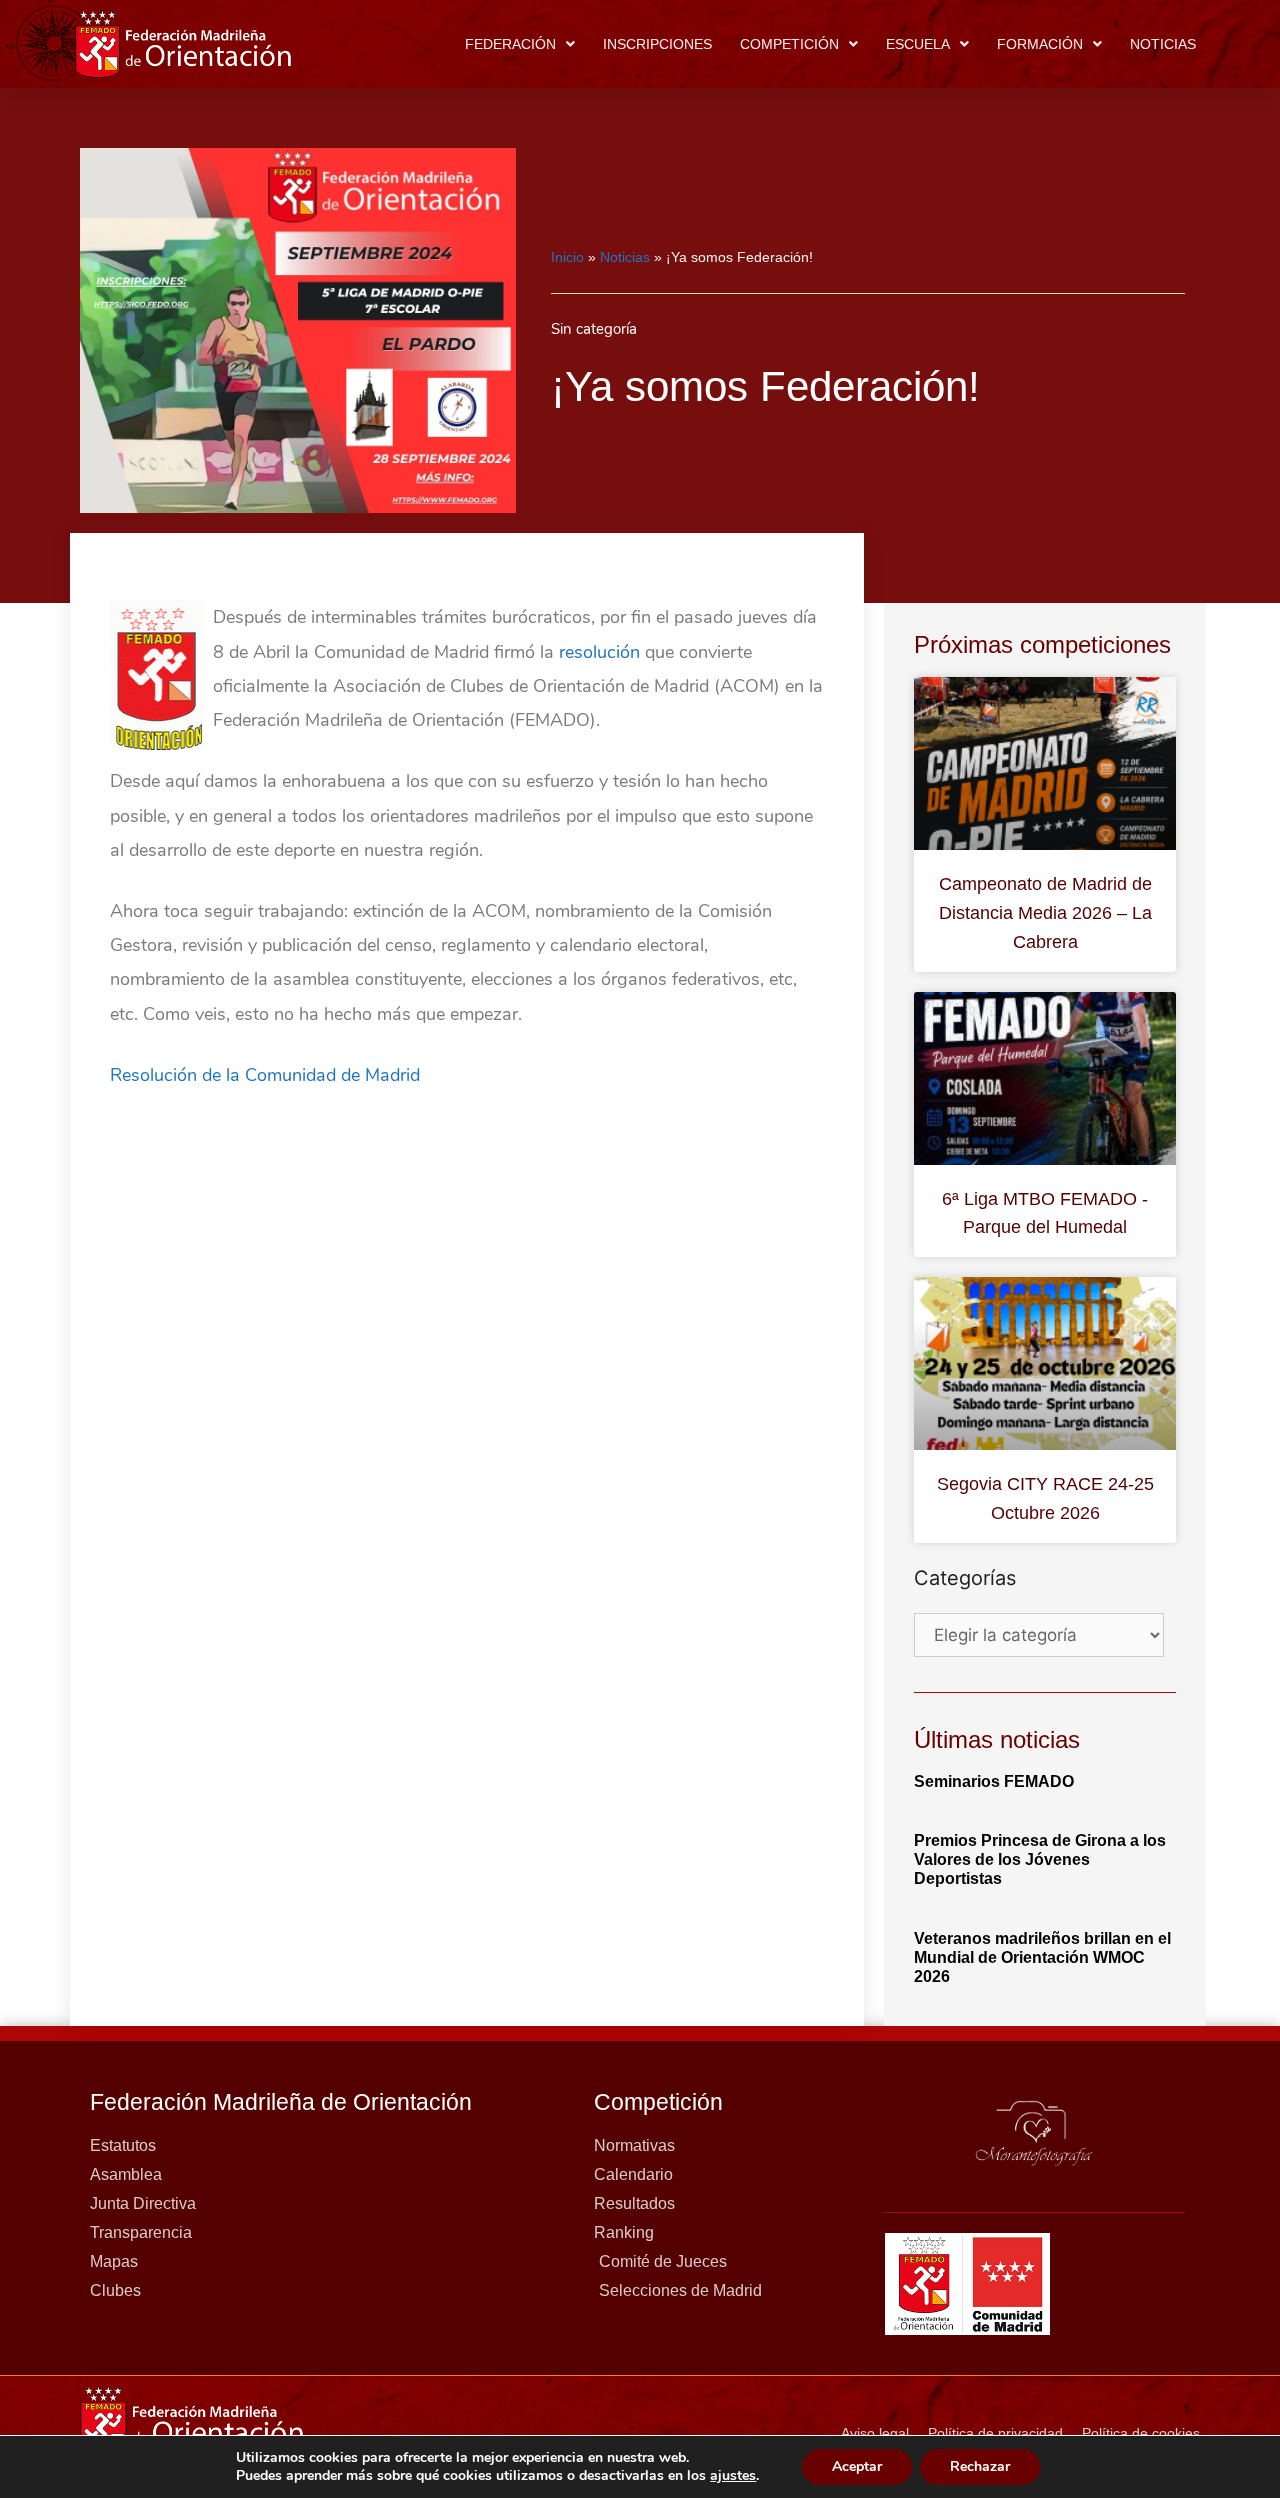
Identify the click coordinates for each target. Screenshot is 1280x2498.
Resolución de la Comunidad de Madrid (265, 1075)
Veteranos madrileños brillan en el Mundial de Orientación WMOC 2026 (1042, 1957)
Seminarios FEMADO (994, 1781)
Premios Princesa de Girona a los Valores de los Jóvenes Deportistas (1040, 1859)
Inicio (567, 257)
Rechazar (980, 2466)
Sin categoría (594, 329)
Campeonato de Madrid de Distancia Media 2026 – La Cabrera (1045, 913)
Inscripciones (657, 44)
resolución (599, 652)
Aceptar (857, 2466)
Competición (789, 44)
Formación (1040, 44)
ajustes (733, 2476)
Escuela (918, 44)
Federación (510, 44)
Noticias (1163, 44)
